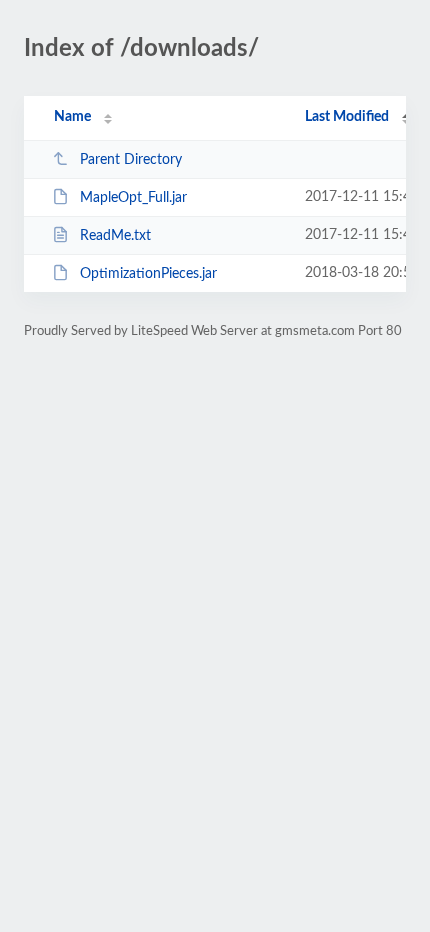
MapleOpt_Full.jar (133, 198)
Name (72, 117)
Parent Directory (131, 160)
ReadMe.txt (115, 236)
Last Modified (347, 117)
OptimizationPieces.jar (148, 274)
